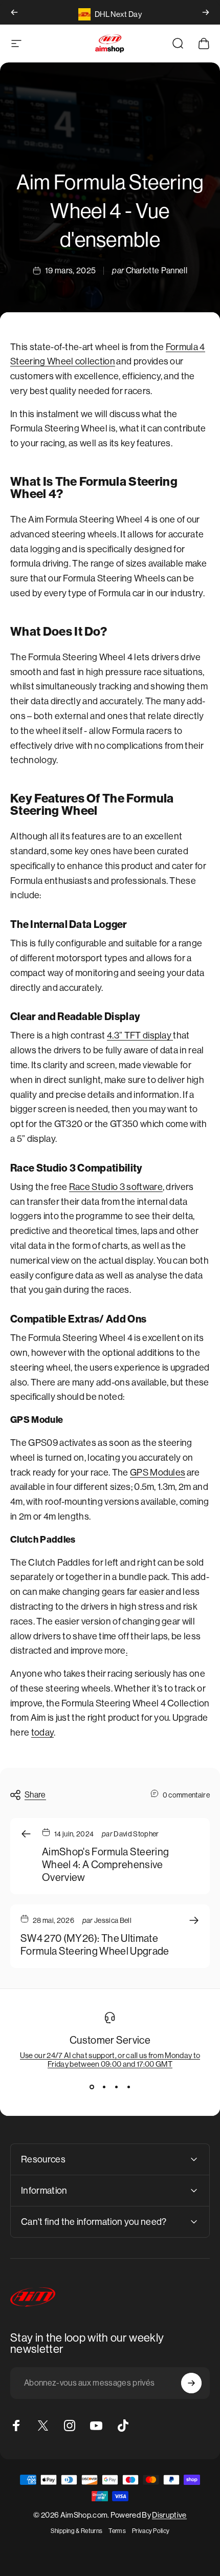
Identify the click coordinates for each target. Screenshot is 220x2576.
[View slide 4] (128, 2087)
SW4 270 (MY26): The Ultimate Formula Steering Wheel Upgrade (95, 1945)
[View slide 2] (104, 2087)
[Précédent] (14, 12)
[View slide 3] (116, 2087)
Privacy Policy (151, 2531)
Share (35, 1795)
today (43, 1733)
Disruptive (169, 2515)
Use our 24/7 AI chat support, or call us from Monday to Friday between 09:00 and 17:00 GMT (110, 2060)
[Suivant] (206, 12)
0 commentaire (186, 1795)
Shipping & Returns (77, 2531)
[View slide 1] (92, 2087)
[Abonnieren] (191, 2383)
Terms (117, 2531)
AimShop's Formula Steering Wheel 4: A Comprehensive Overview (105, 1865)
